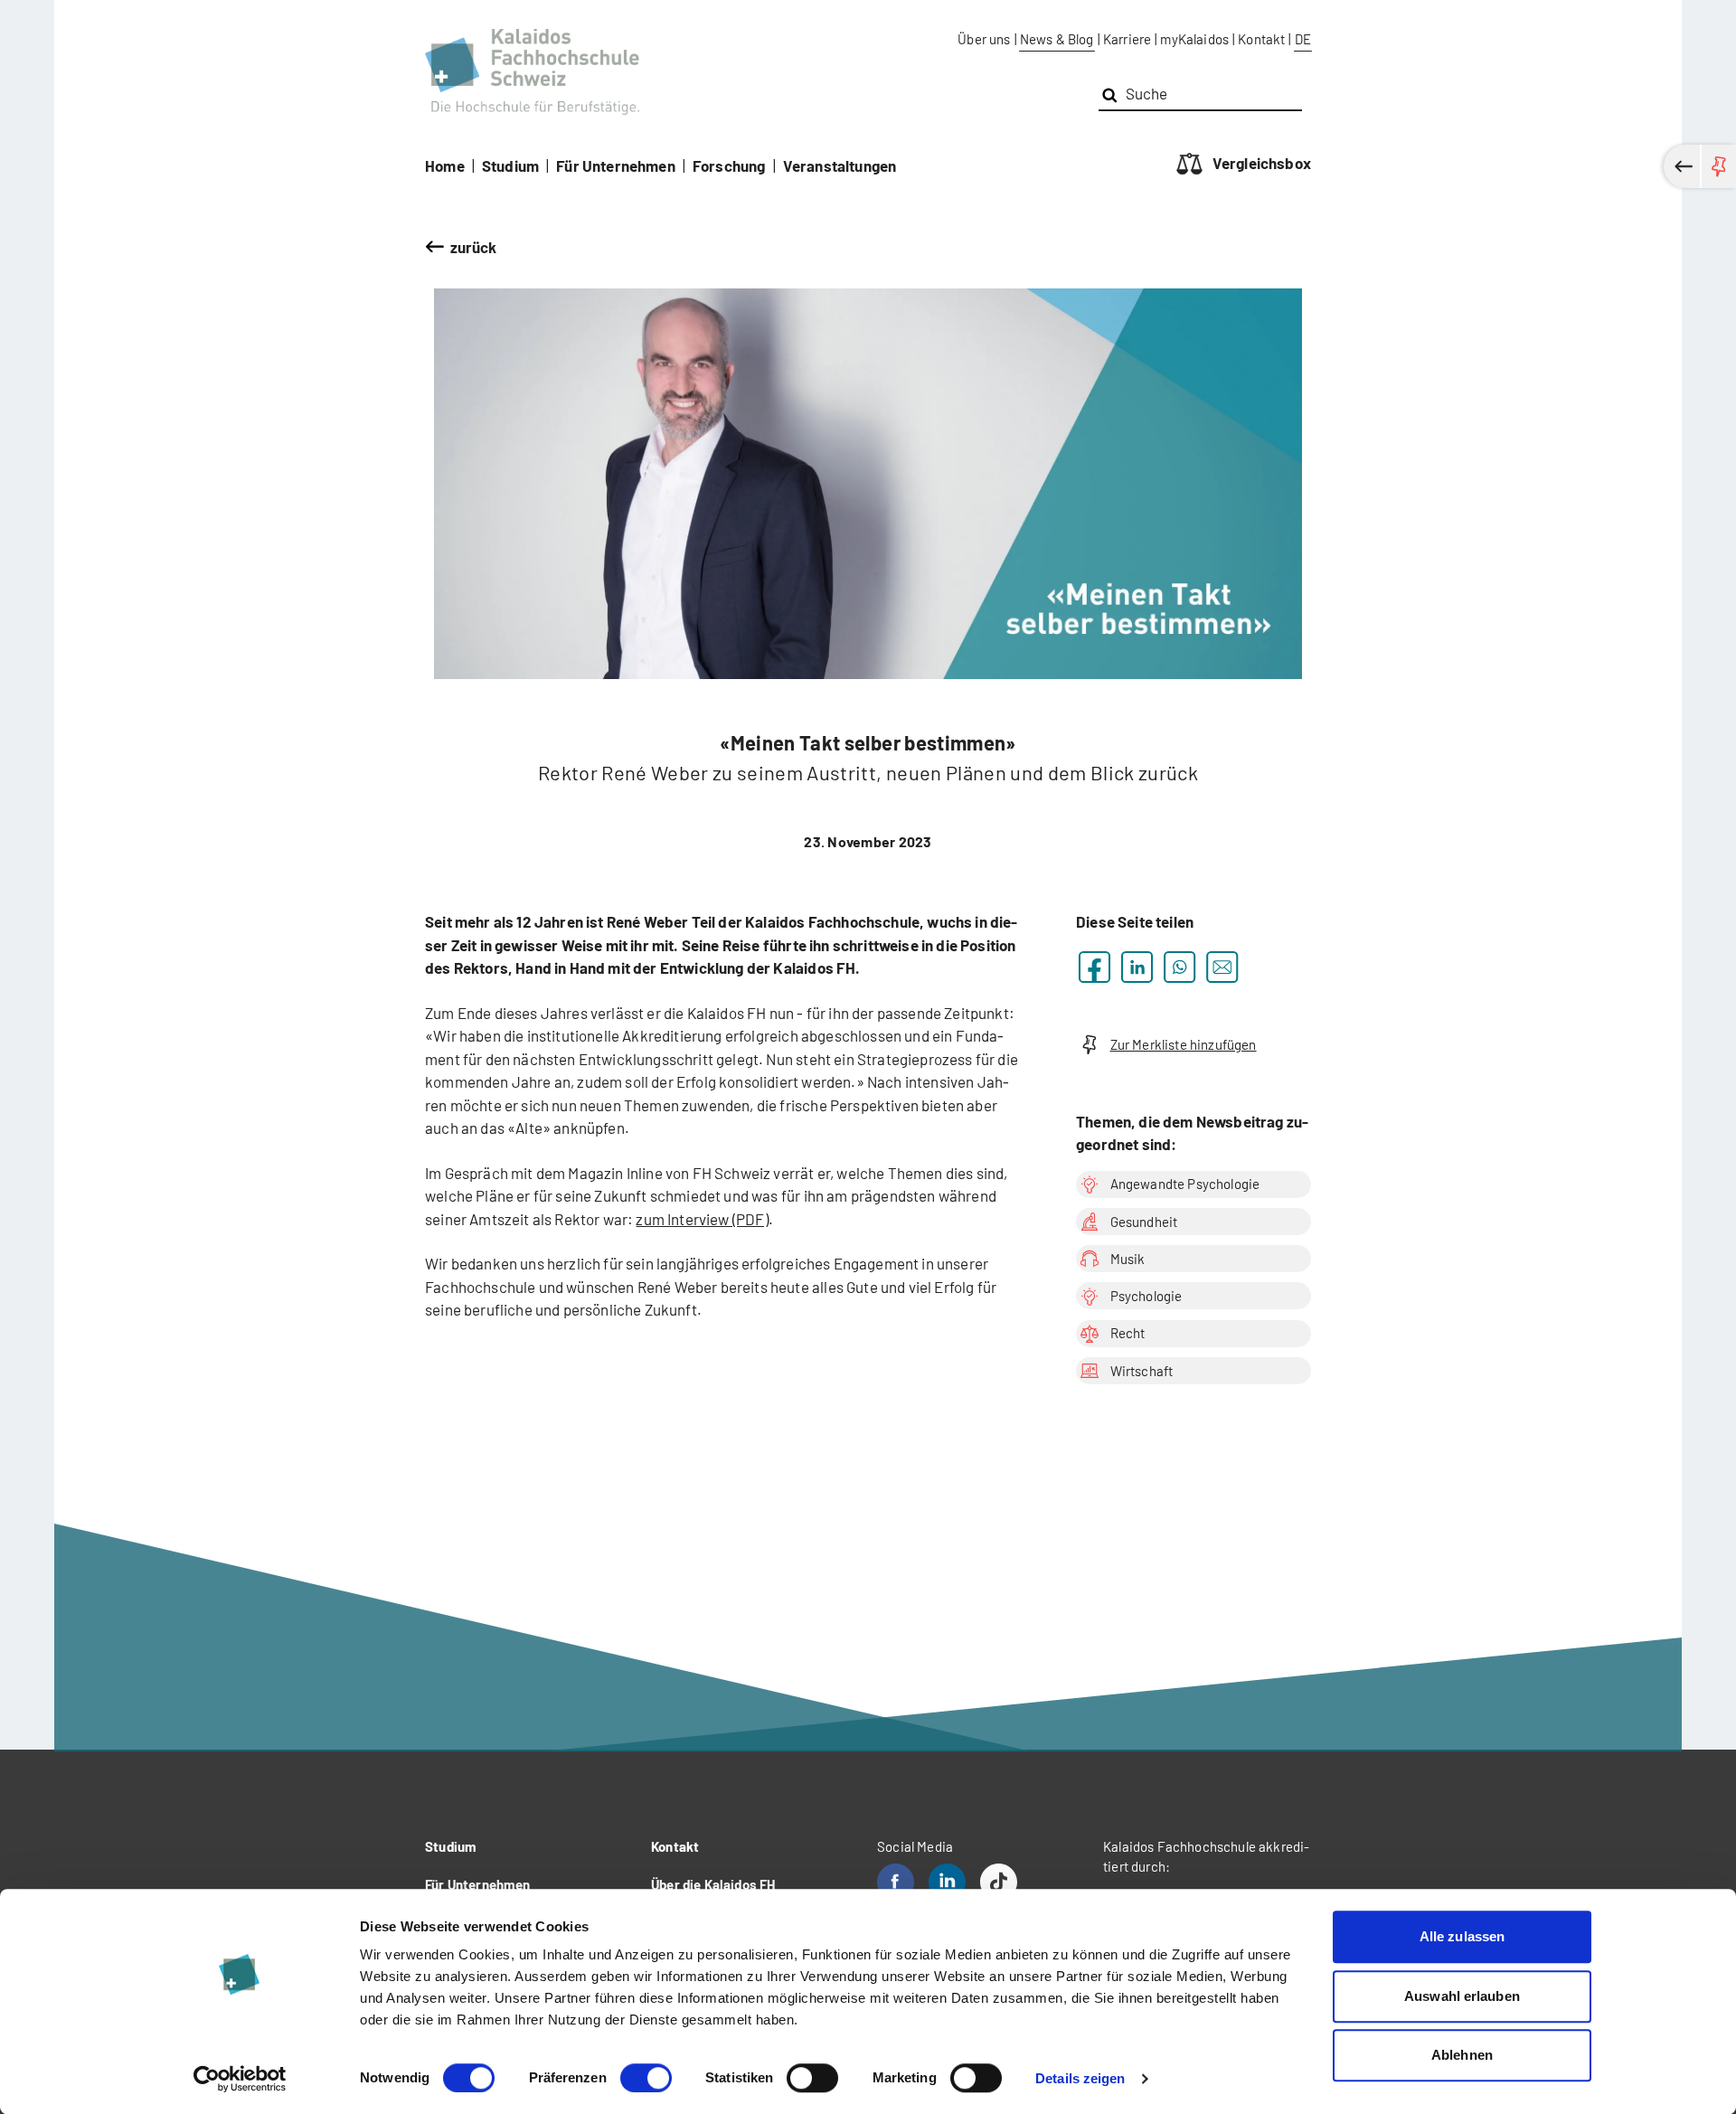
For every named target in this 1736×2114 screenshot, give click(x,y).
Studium (510, 165)
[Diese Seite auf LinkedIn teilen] (1137, 967)
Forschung (729, 165)
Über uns (984, 39)
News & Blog (1057, 39)
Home (445, 165)
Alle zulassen (1462, 1936)
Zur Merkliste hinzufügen (1184, 1044)
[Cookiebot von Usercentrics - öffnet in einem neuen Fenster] (240, 2079)
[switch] (646, 2078)
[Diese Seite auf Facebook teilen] (1094, 967)
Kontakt (1261, 39)
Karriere (1127, 39)
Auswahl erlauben (1462, 1996)
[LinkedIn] (947, 1882)
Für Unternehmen (616, 165)
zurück (474, 247)
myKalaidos (1194, 39)
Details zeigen (1080, 2078)
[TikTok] (999, 1882)
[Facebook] (896, 1882)
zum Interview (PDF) (702, 1219)
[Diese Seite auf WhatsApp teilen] (1179, 967)
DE (1303, 39)
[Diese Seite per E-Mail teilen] (1222, 967)
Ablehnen (1462, 2055)
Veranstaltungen (840, 165)
